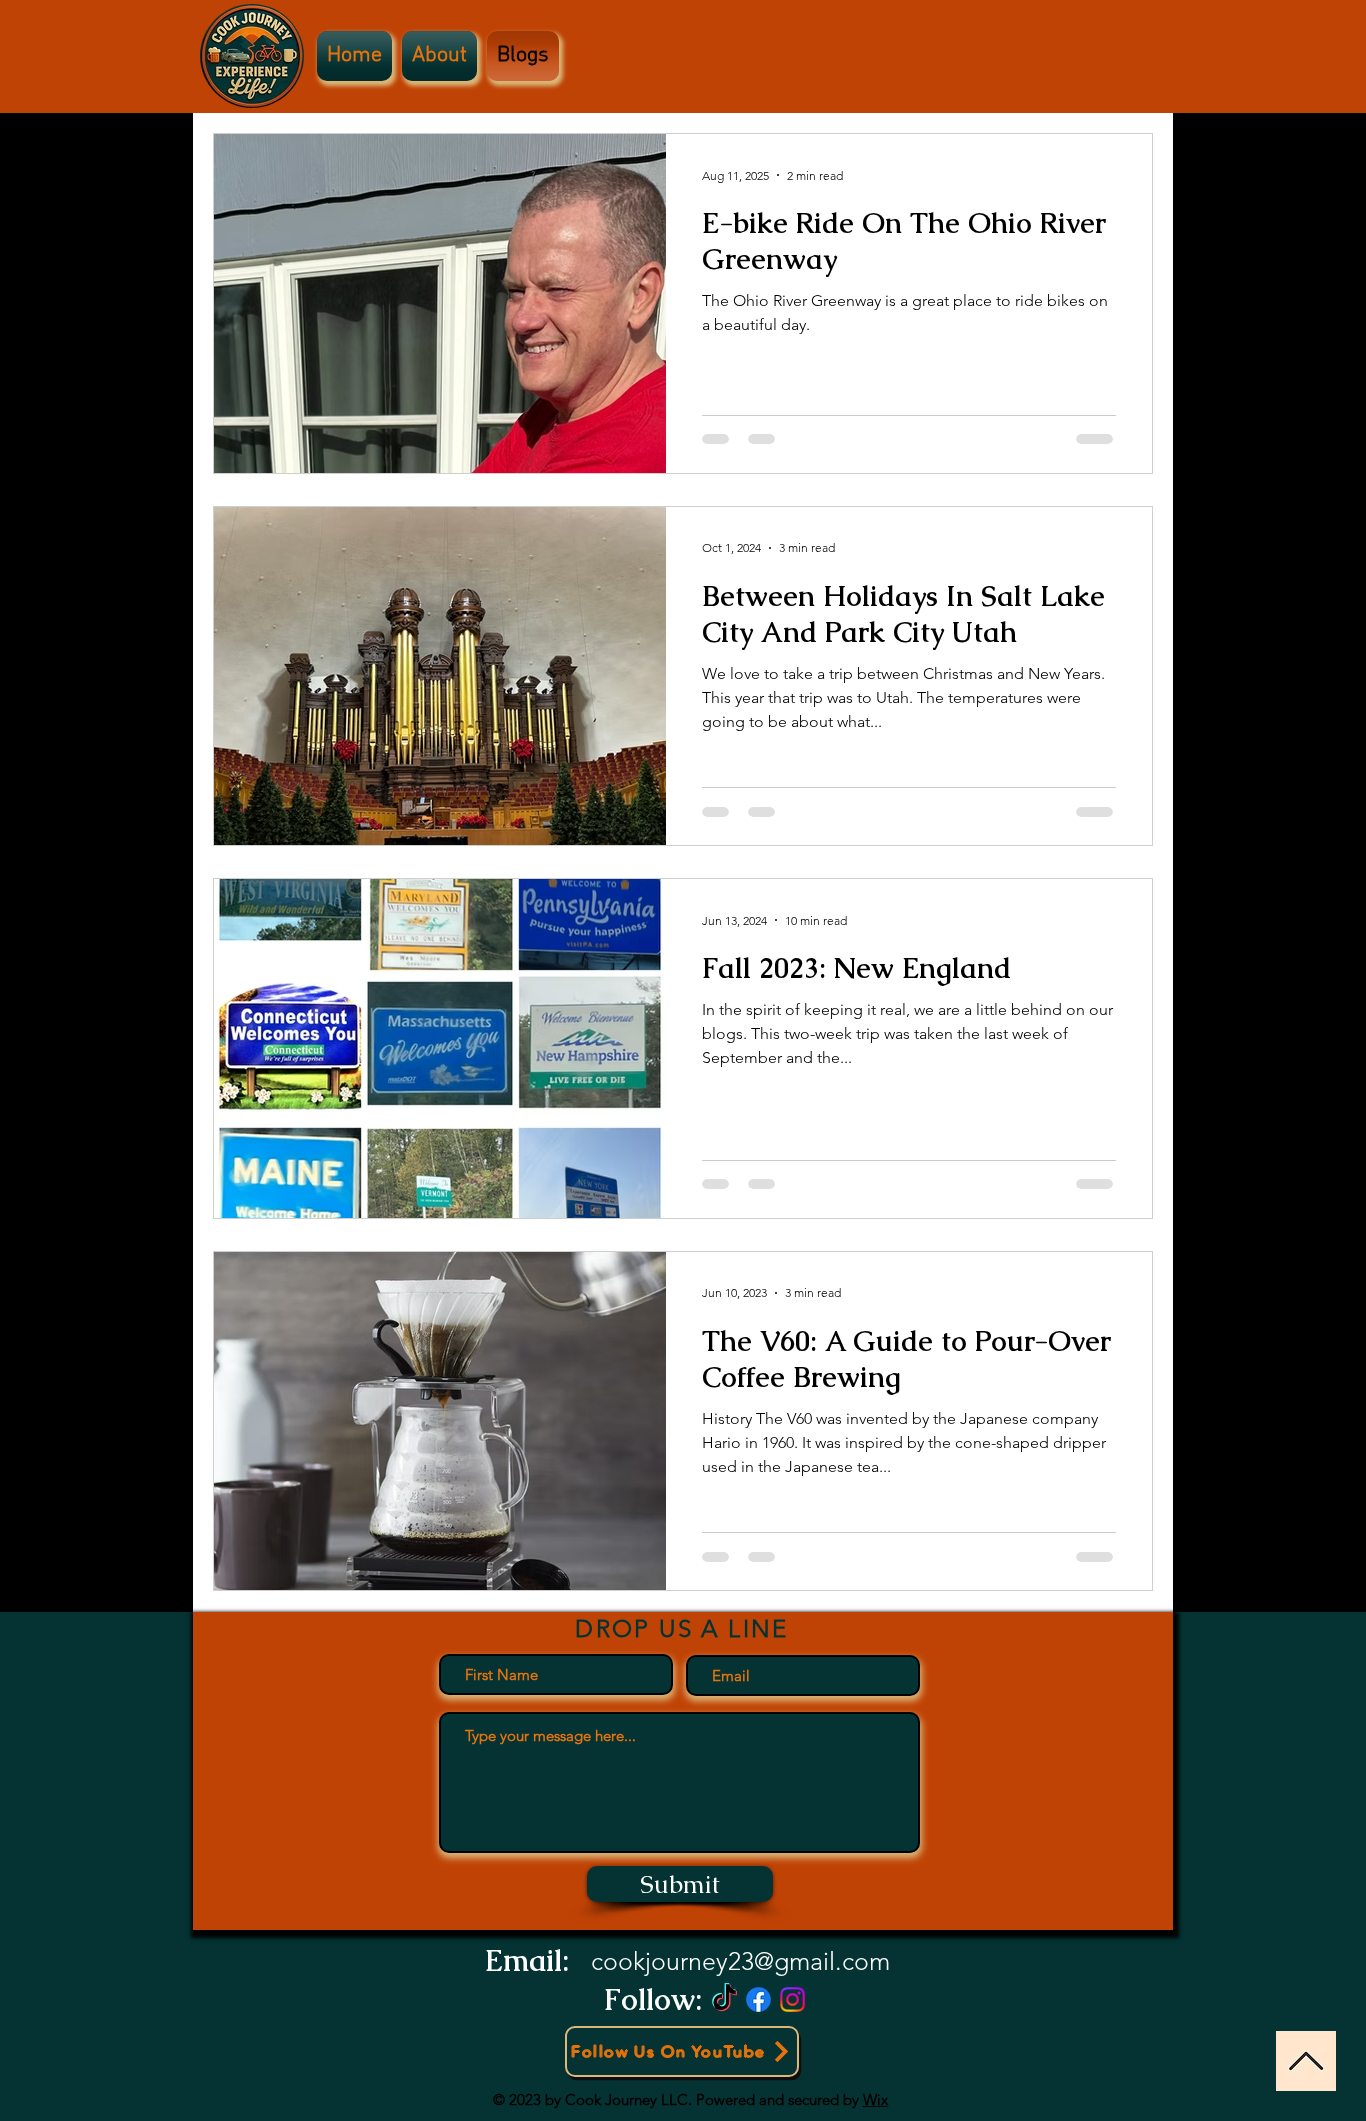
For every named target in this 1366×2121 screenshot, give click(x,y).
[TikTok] (724, 1999)
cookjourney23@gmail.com (740, 1961)
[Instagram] (792, 1999)
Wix (875, 2099)
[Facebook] (758, 1999)
